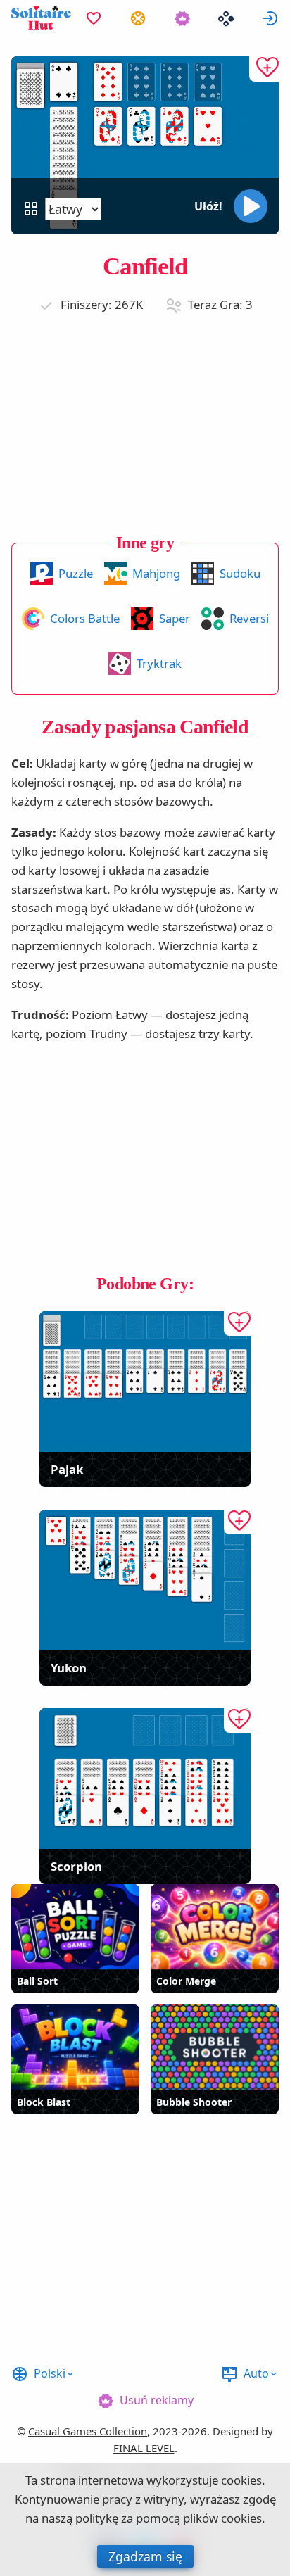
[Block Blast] (75, 2047)
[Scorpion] (145, 1779)
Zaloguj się (270, 18)
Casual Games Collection (88, 2431)
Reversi (249, 618)
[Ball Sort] (75, 1927)
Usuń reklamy (157, 2400)
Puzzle (76, 573)
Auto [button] (256, 2373)
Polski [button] (50, 2373)
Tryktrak (159, 663)
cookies (241, 2480)
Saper (175, 618)
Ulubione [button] (94, 18)
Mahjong (156, 573)
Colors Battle (85, 618)
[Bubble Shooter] (215, 2047)
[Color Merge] (215, 1927)
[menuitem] (94, 18)
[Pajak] (145, 1382)
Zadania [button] (138, 18)
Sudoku (240, 573)
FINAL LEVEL (144, 2448)
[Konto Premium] (182, 18)
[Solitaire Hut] (41, 18)
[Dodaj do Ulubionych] (264, 69)
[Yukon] (145, 1580)
